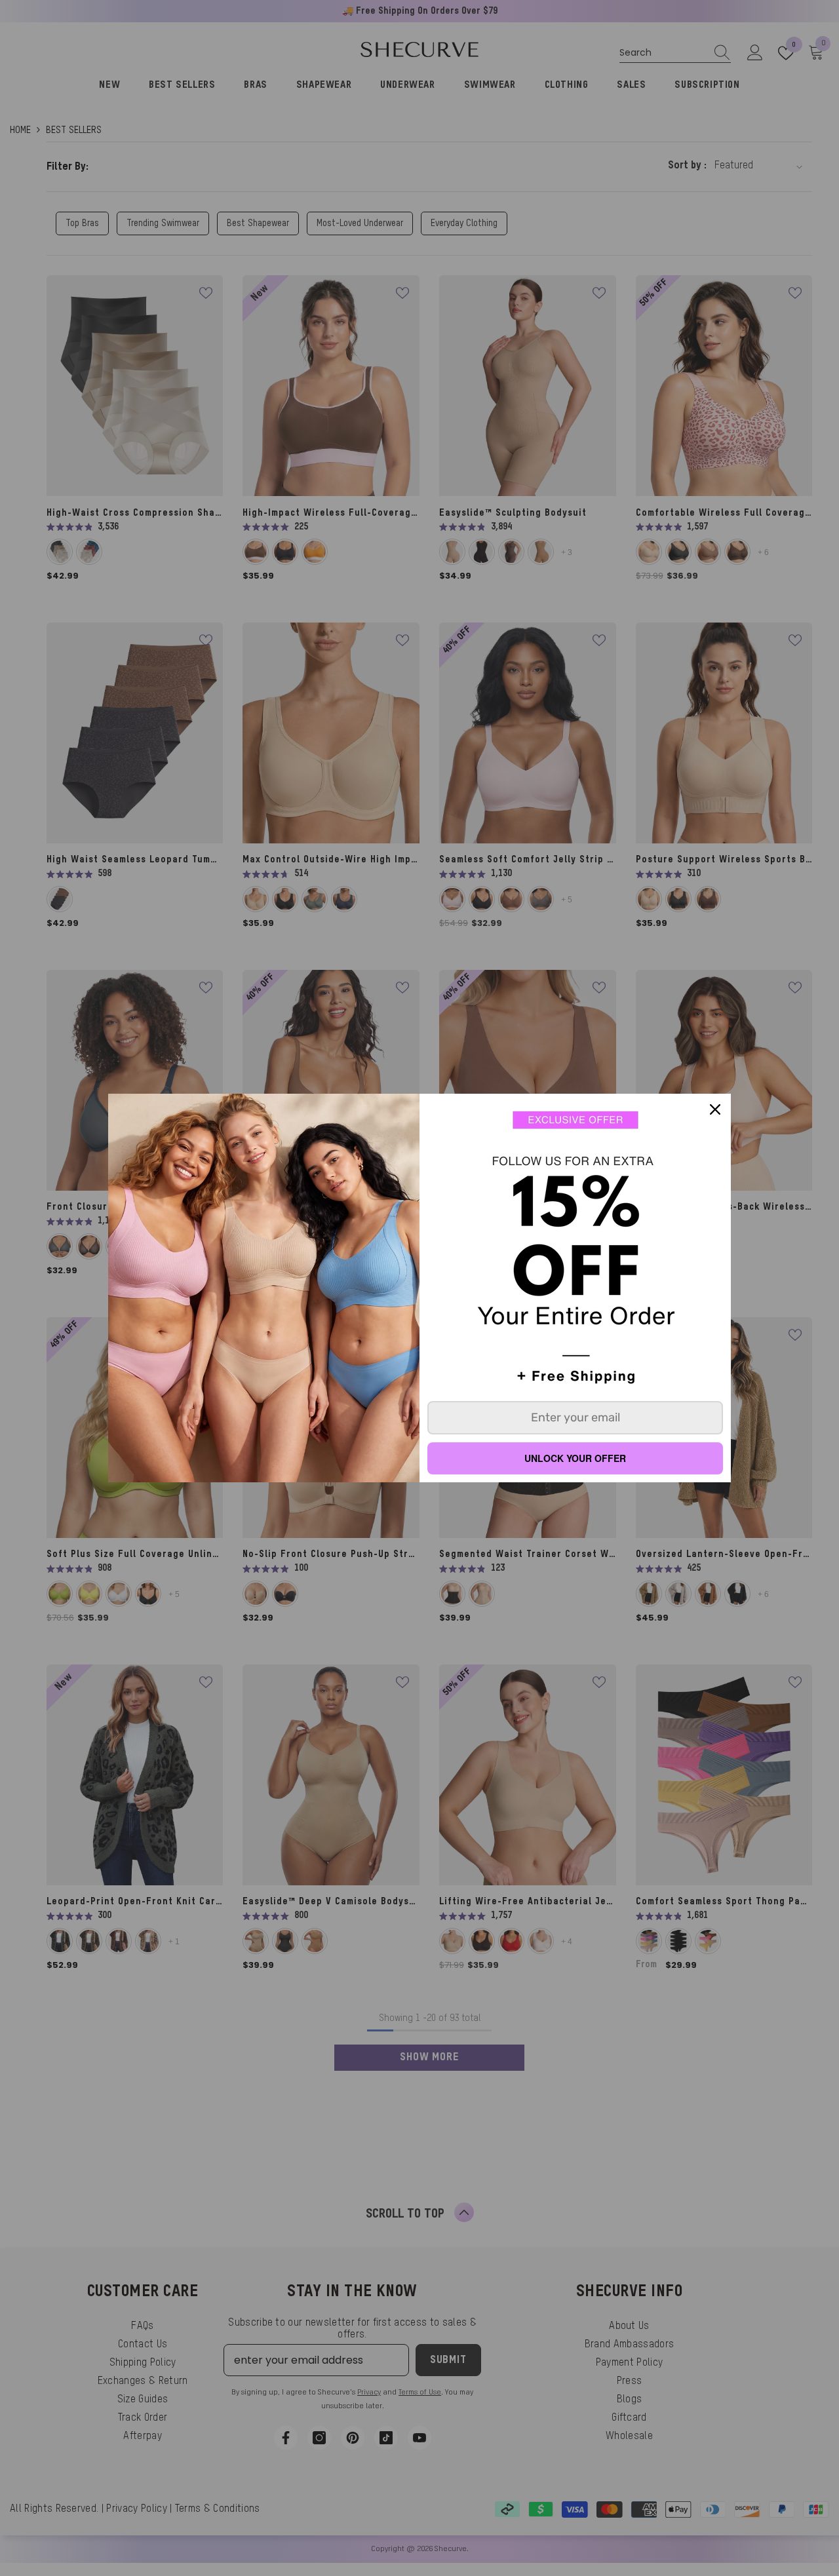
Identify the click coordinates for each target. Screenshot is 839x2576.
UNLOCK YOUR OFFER (575, 1458)
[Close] (715, 1109)
